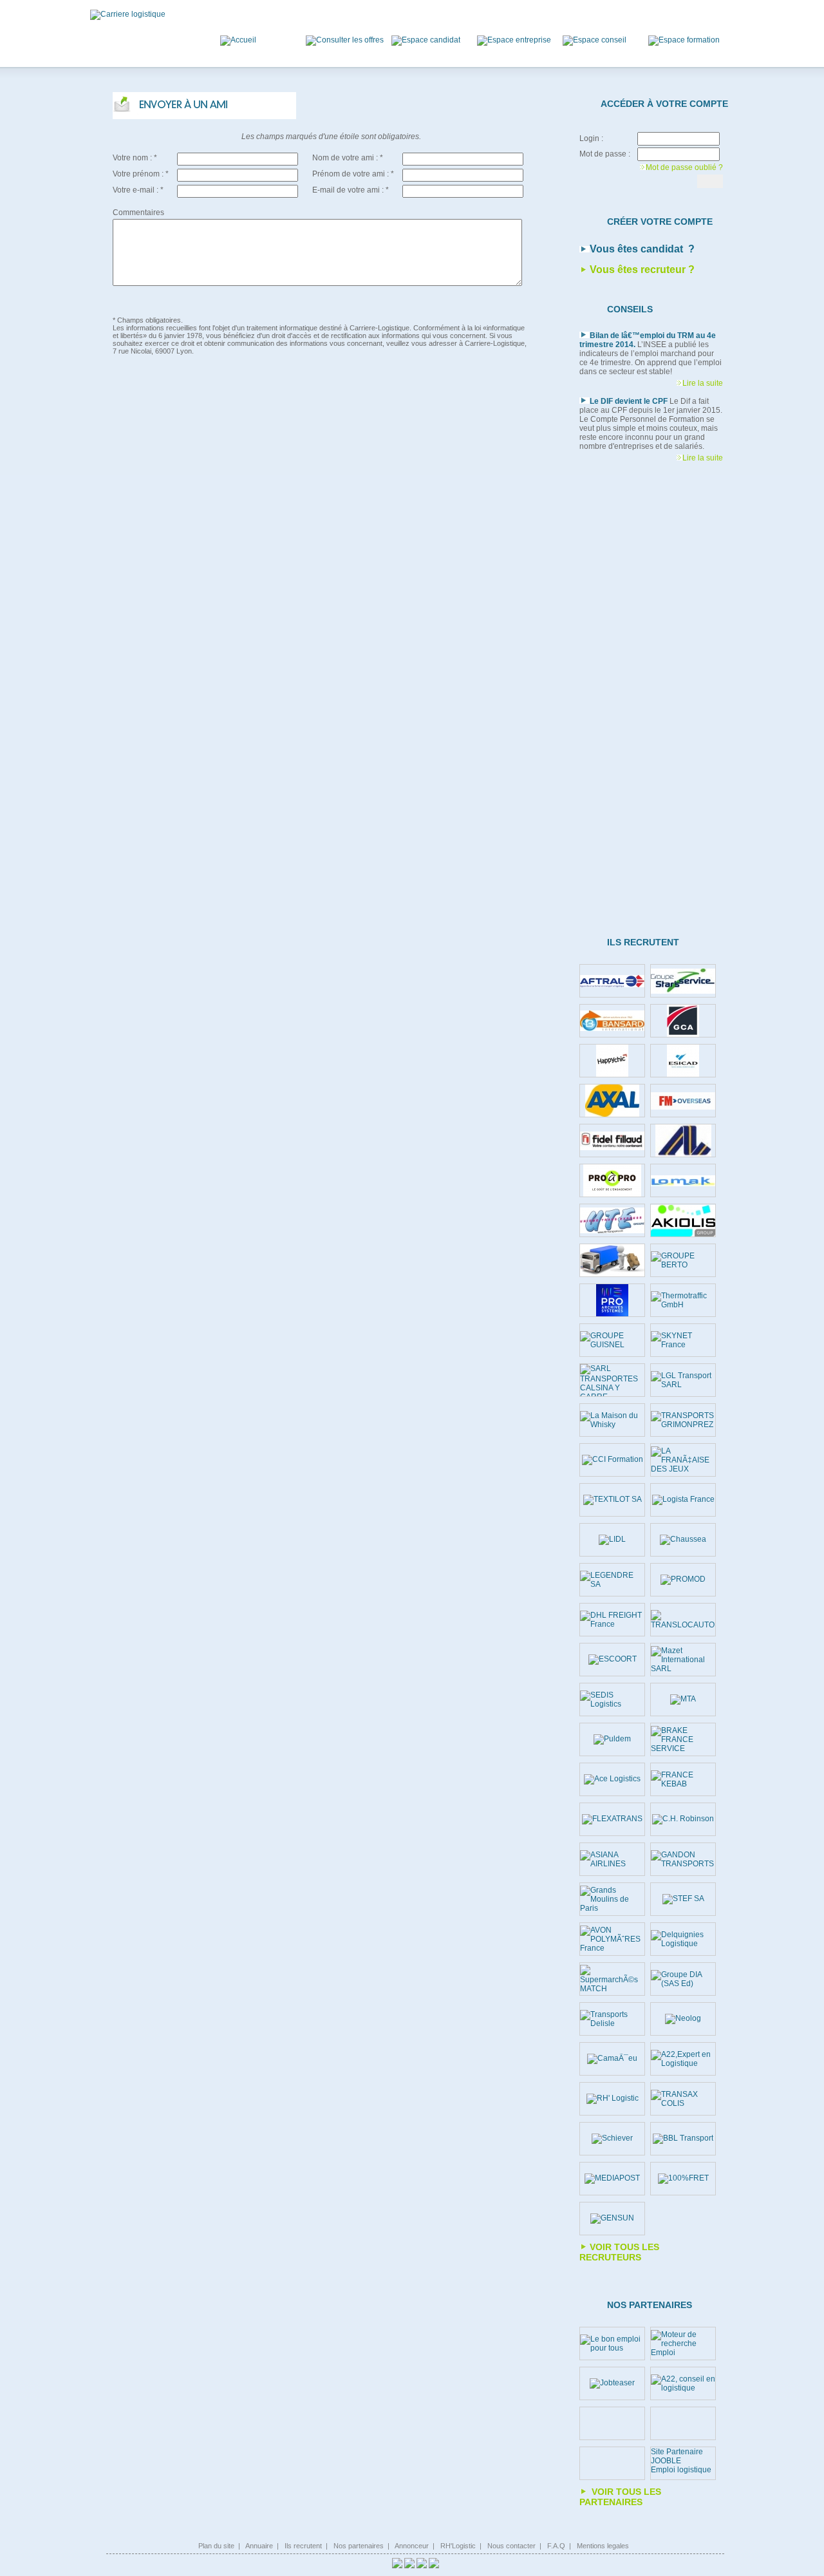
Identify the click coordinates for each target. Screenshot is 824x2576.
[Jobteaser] (612, 2383)
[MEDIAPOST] (612, 2179)
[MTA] (683, 1700)
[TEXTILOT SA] (613, 1500)
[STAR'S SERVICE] (683, 981)
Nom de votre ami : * (348, 158)
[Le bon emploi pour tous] (612, 2344)
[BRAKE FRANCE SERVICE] (683, 1739)
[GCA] (683, 1021)
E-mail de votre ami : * (351, 190)
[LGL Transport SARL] (683, 1380)
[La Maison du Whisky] (612, 1420)
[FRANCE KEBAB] (683, 1779)
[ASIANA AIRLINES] (612, 1859)
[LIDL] (612, 1540)
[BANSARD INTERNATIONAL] (612, 1021)
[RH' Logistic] (613, 2099)
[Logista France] (683, 1500)
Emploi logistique (681, 2470)
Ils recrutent (303, 2546)
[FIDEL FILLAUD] (612, 1141)
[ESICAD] (683, 1061)
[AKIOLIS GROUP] (683, 1221)
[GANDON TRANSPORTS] (683, 1859)
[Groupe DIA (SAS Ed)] (683, 1979)
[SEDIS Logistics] (612, 1700)
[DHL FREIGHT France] (612, 1620)
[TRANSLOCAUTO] (683, 1620)
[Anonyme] (612, 1260)
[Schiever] (612, 2139)
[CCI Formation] (613, 1460)
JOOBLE (666, 2461)
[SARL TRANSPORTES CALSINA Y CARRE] (612, 1380)
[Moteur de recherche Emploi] (683, 2344)
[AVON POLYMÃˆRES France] (612, 1939)
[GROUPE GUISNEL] (612, 1340)
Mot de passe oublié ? (684, 167)
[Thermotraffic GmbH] (683, 1300)
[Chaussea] (683, 1540)
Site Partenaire (677, 2452)
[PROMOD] (683, 1580)
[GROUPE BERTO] (683, 1260)
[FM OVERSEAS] (683, 1101)
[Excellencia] (612, 1061)
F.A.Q (556, 2546)
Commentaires (138, 213)
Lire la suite (703, 383)
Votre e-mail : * (138, 190)
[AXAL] (612, 1101)
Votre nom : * (135, 158)
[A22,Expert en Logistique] (683, 2059)
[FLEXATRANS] (612, 1819)
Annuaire (259, 2546)
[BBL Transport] (683, 2139)
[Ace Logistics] (612, 1779)
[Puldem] (612, 1739)
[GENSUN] (612, 2219)
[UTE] (612, 1220)
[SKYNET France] (683, 1340)
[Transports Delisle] (612, 2019)
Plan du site (216, 2546)
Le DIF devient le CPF (629, 401)
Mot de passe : (605, 154)
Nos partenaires (359, 2546)
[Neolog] (683, 2019)
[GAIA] (683, 1141)
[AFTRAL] (612, 981)
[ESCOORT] (613, 1660)
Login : (591, 138)
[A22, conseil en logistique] (683, 2383)
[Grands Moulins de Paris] (612, 1899)
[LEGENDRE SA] (612, 1580)
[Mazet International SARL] (683, 1660)
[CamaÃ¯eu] (612, 2059)
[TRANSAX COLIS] (683, 2099)
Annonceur (412, 2546)
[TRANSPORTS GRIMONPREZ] (683, 1420)
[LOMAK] (683, 1181)
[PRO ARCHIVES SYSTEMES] (612, 1300)
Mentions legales (603, 2546)
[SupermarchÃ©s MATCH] (612, 1979)
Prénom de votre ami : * (353, 174)
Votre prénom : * (141, 174)
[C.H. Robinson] (683, 1819)
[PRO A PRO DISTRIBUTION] (612, 1180)
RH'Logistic (458, 2546)
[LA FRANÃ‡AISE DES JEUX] (683, 1460)
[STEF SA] (683, 1899)
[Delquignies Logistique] (683, 1939)
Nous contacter (511, 2546)
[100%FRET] (683, 2179)
